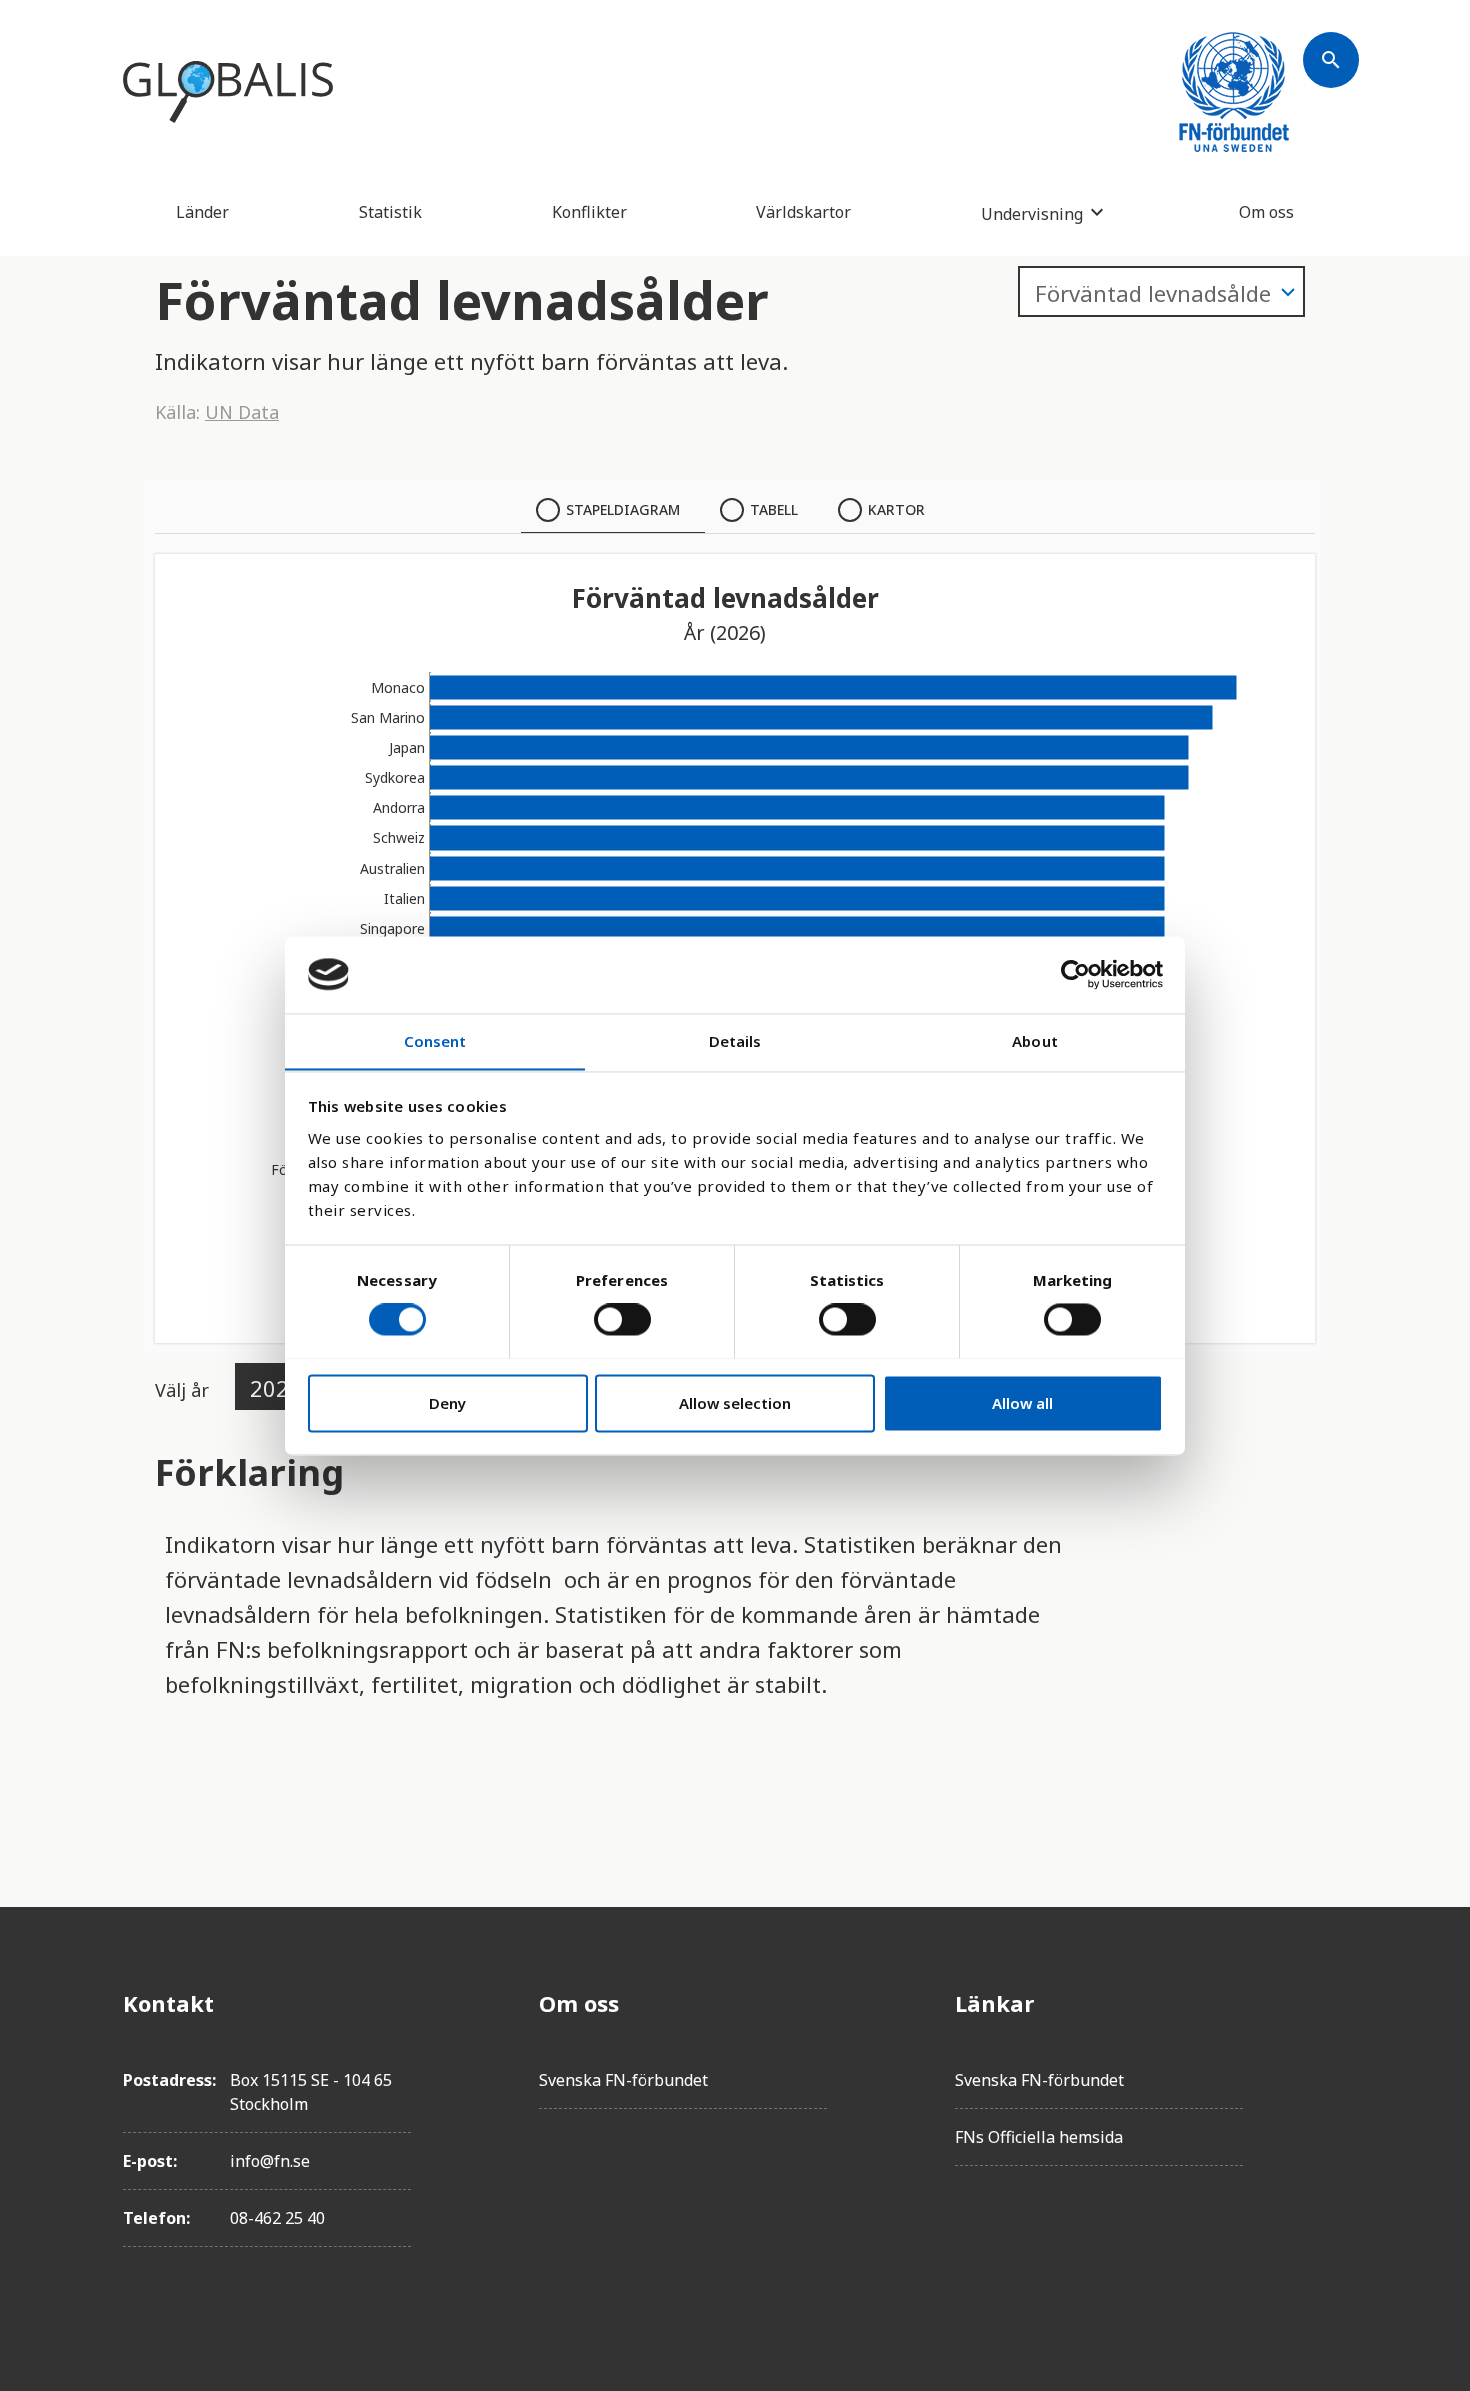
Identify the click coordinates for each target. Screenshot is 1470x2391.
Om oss (1266, 212)
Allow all (1022, 1403)
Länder (202, 212)
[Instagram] (1331, 2115)
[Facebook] (1331, 2003)
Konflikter (589, 212)
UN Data (242, 412)
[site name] (228, 92)
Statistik (390, 212)
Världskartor (803, 212)
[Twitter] (1331, 2059)
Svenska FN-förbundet (623, 2080)
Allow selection (735, 1403)
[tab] (613, 510)
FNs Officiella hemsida (1039, 2137)
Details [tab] (735, 1041)
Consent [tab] (435, 1041)
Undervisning (1032, 213)
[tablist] (735, 510)
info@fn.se (270, 2161)
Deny (447, 1403)
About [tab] (1035, 1041)
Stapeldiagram (623, 509)
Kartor (896, 509)
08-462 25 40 (277, 2218)
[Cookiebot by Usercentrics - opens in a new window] (1075, 974)
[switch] (622, 1319)
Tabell (774, 509)
